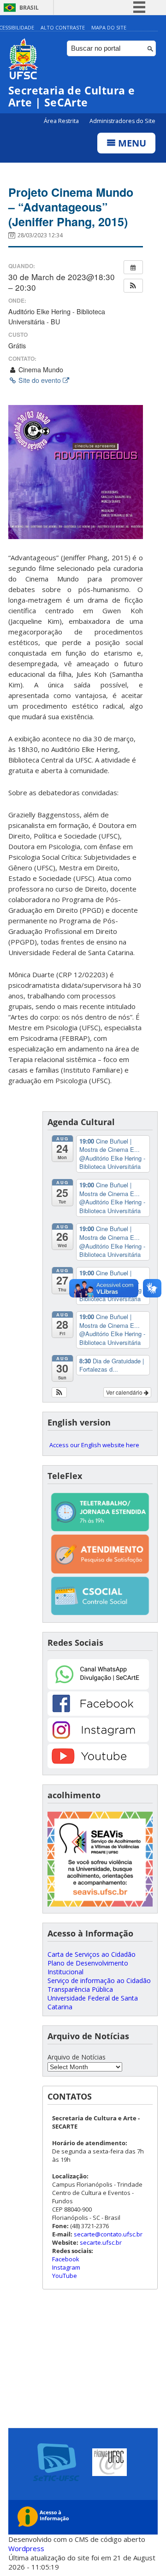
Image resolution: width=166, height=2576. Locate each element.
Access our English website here (94, 1445)
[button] (133, 286)
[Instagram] (98, 1740)
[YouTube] (98, 1766)
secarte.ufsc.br (101, 2242)
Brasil (29, 8)
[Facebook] (98, 1713)
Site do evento (40, 380)
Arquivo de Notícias (77, 2057)
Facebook (66, 2259)
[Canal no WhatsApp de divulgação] (98, 1687)
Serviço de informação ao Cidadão (99, 1980)
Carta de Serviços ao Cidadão (92, 1954)
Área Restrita (62, 121)
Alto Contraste (63, 27)
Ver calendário (125, 1392)
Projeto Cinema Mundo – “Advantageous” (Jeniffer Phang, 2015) (71, 207)
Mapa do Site (109, 27)
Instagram (66, 2267)
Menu (131, 143)
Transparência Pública (80, 1989)
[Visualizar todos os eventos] (133, 267)
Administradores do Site (122, 121)
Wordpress (26, 2548)
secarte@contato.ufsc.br (108, 2234)
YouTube (65, 2276)
